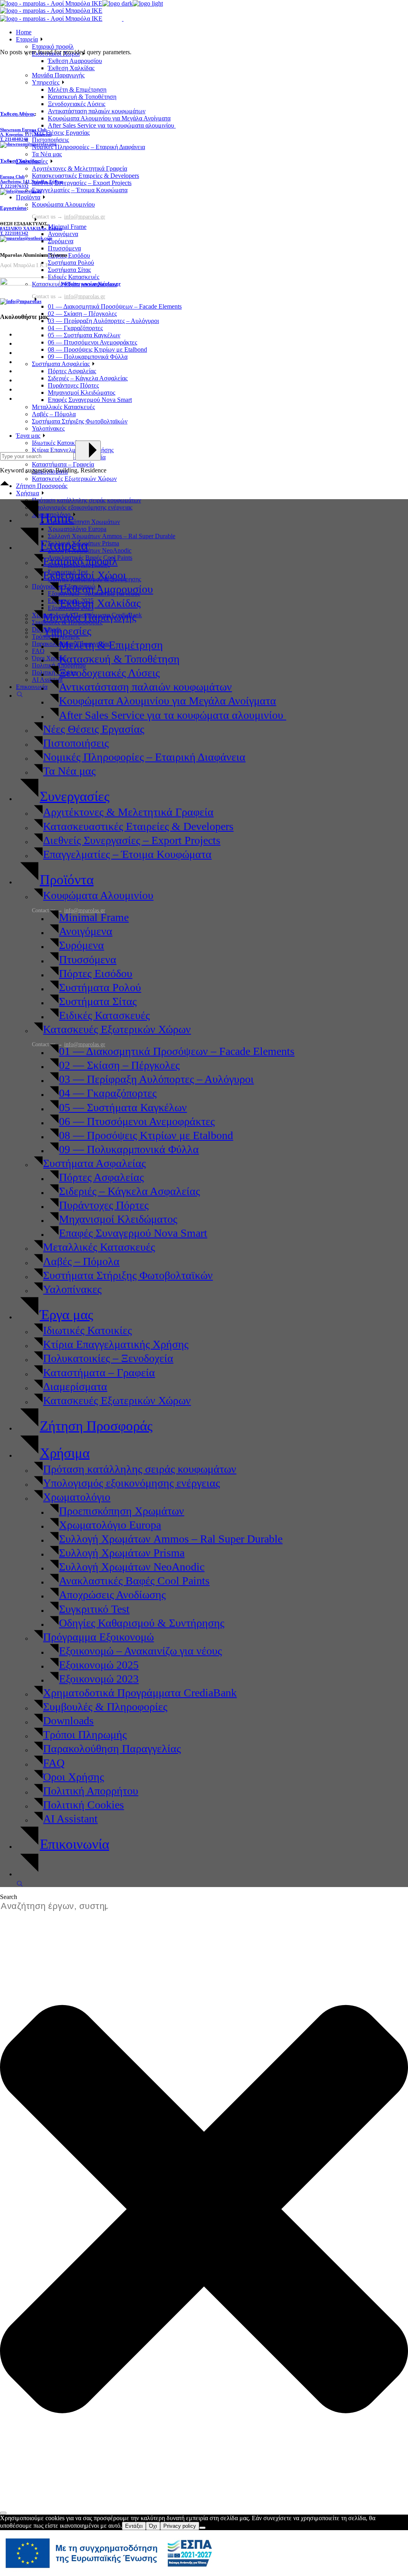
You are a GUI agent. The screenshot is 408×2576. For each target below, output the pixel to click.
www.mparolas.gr (101, 284)
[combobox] (58, 1906)
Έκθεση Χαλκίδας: (21, 161)
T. (14, 233)
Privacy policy (180, 2526)
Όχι (153, 2526)
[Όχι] (202, 2528)
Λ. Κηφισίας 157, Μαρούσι (26, 134)
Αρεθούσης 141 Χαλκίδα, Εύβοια (31, 181)
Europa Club (12, 177)
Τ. (2, 139)
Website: (70, 284)
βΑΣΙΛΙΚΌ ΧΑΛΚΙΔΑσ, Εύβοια (31, 228)
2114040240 (17, 139)
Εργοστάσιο (13, 208)
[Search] (3, 2513)
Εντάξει (134, 2526)
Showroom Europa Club (23, 130)
